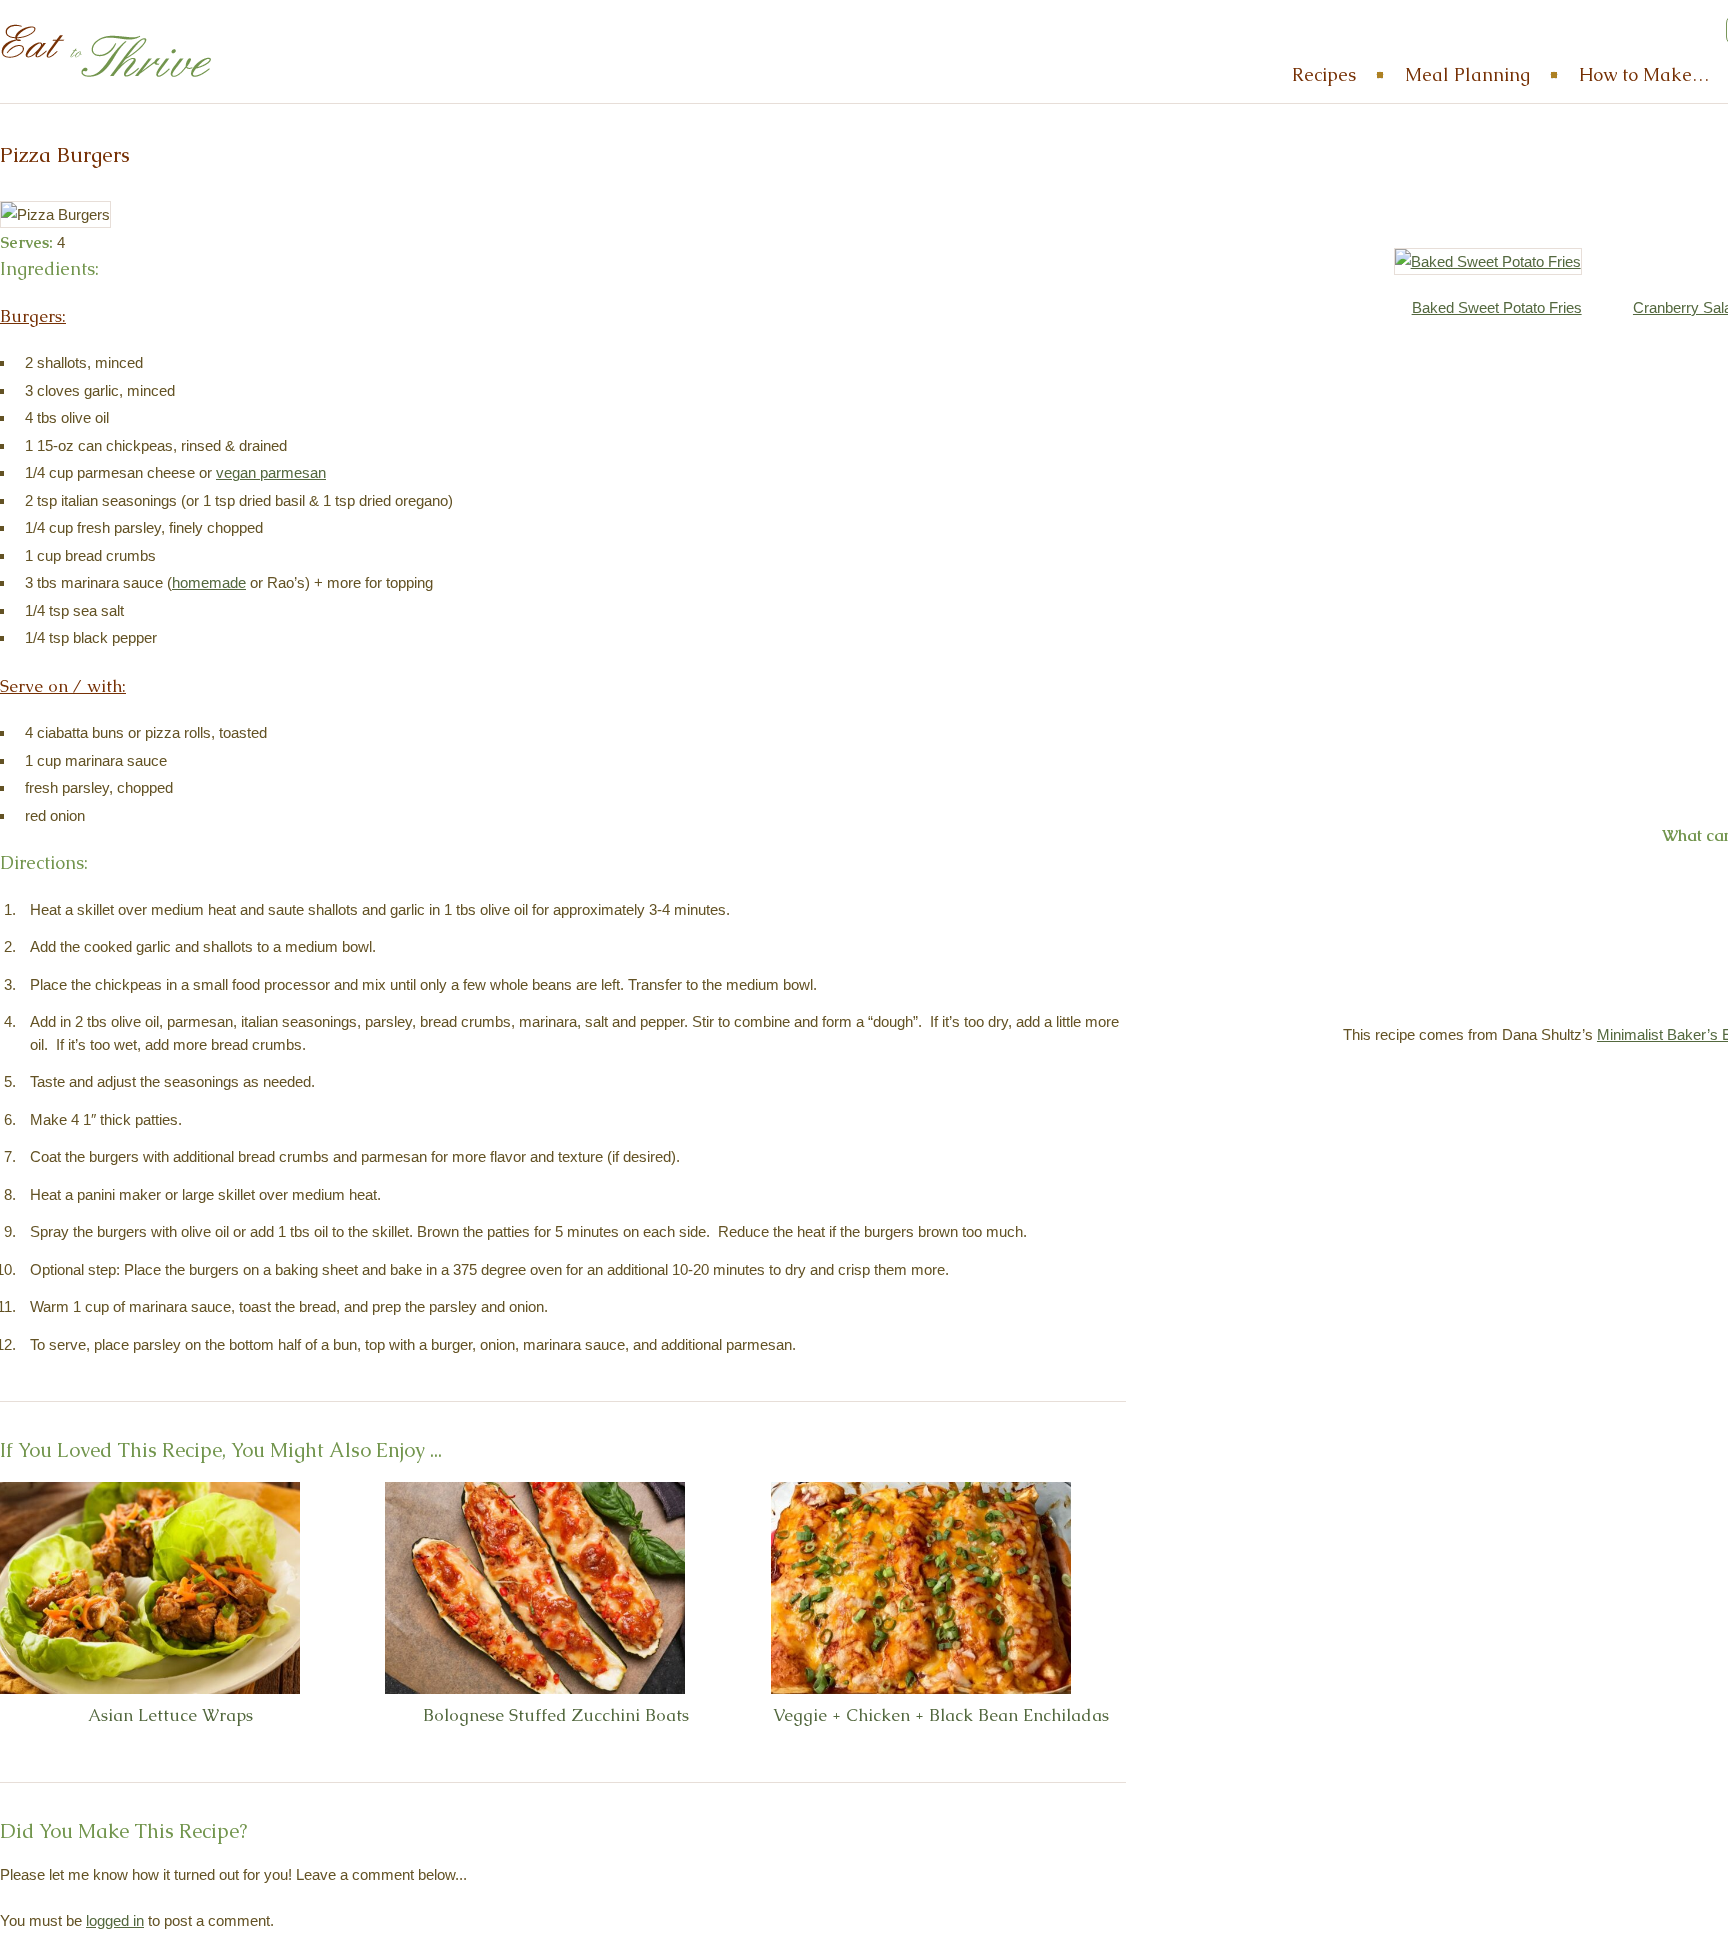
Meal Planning (1467, 74)
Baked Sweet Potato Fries (1497, 307)
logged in (115, 1920)
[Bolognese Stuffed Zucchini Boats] (535, 1588)
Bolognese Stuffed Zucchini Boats (556, 1715)
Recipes (1324, 74)
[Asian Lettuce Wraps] (150, 1588)
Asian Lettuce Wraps (170, 1715)
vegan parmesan (271, 472)
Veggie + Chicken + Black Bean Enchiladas (941, 1715)
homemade (209, 582)
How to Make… (1644, 74)
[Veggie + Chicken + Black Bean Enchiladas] (921, 1588)
